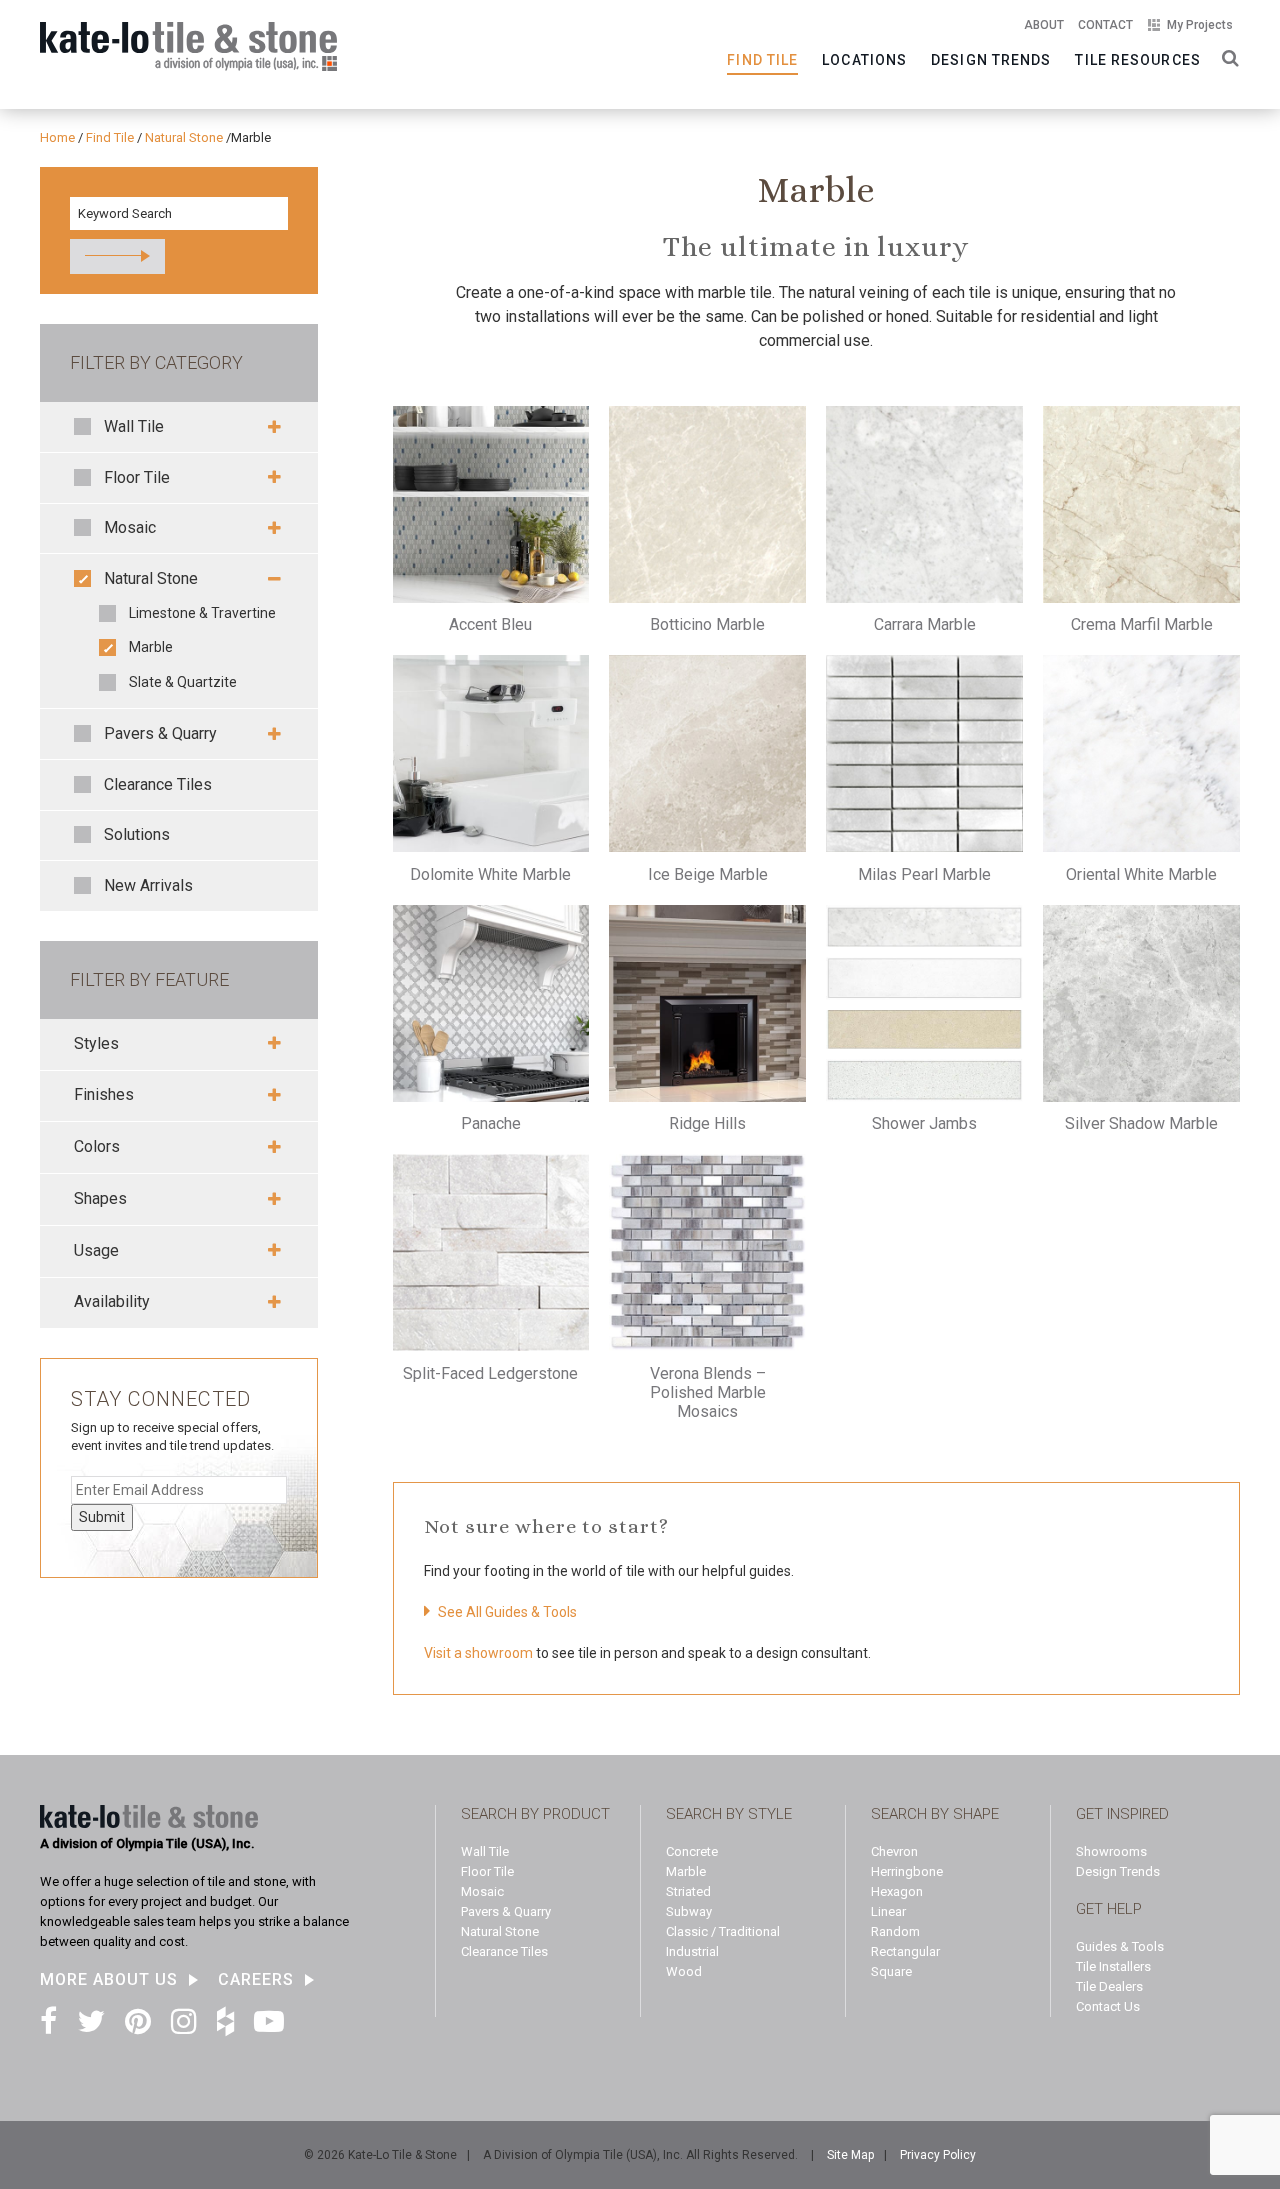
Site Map (850, 2155)
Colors (97, 1146)
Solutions (137, 834)
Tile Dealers (1109, 1986)
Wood (684, 1971)
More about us (109, 1980)
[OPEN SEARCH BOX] (1226, 56)
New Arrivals (148, 885)
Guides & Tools (1120, 1946)
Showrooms (1111, 1851)
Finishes (104, 1094)
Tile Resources (1137, 60)
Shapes (100, 1198)
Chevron (894, 1851)
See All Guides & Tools (507, 1612)
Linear (888, 1911)
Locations (864, 60)
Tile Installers (1113, 1966)
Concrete (692, 1851)
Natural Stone (151, 578)
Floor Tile (137, 477)
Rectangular (905, 1951)
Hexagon (897, 1891)
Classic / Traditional (723, 1931)
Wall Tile (134, 426)
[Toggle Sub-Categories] (268, 426)
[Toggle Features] (268, 1043)
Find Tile (762, 60)
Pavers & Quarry (160, 733)
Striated (688, 1891)
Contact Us (1108, 2006)
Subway (689, 1911)
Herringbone (907, 1871)
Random (895, 1931)
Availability (112, 1301)
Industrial (692, 1951)
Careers (256, 1980)
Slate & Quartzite (183, 682)
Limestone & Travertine (202, 613)
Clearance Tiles (158, 784)
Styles (96, 1043)
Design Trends (991, 60)
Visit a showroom (478, 1653)
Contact (1105, 25)
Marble (151, 647)
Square (891, 1971)
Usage (96, 1250)
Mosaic (130, 527)
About (1044, 25)
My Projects (1200, 25)
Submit (102, 1517)
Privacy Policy (938, 2155)
